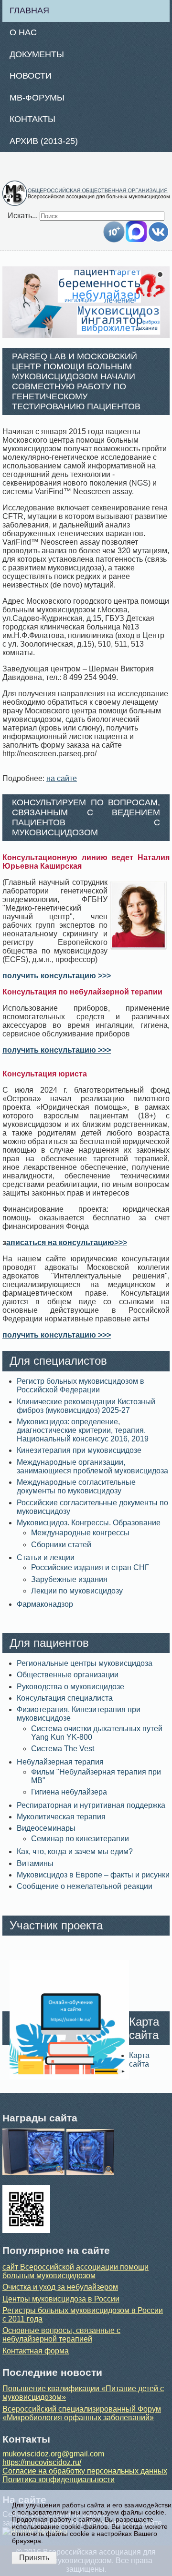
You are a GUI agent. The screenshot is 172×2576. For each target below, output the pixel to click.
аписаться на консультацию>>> (67, 1242)
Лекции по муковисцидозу (77, 1591)
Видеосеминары (46, 1828)
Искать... (23, 216)
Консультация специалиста (65, 1698)
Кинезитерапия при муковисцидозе (79, 1450)
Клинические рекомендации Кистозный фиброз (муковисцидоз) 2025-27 (86, 1406)
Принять (34, 2558)
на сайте (62, 778)
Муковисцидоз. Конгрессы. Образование (89, 1523)
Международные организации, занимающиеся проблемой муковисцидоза (92, 1466)
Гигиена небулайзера (69, 1792)
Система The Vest (63, 1749)
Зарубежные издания (69, 1579)
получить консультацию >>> (57, 976)
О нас (23, 32)
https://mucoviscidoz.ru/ (42, 2462)
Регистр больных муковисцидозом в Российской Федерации (81, 1385)
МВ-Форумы (37, 98)
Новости (31, 76)
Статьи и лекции (46, 1557)
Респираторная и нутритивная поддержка (91, 1805)
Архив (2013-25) (44, 141)
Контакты (32, 119)
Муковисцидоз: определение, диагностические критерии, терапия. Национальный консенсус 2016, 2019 (83, 1430)
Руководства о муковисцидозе (70, 1687)
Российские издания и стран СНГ (90, 1567)
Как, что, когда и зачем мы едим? (75, 1851)
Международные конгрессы (80, 1533)
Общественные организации (68, 1675)
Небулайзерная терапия (60, 1762)
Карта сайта (139, 2060)
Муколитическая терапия (61, 1817)
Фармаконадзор (45, 1604)
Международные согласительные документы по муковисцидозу (76, 1486)
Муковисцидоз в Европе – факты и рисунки (93, 1875)
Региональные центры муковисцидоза (85, 1663)
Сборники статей (61, 1545)
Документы (37, 54)
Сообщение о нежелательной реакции (85, 1886)
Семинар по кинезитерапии (80, 1839)
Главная (29, 10)
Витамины (35, 1863)
